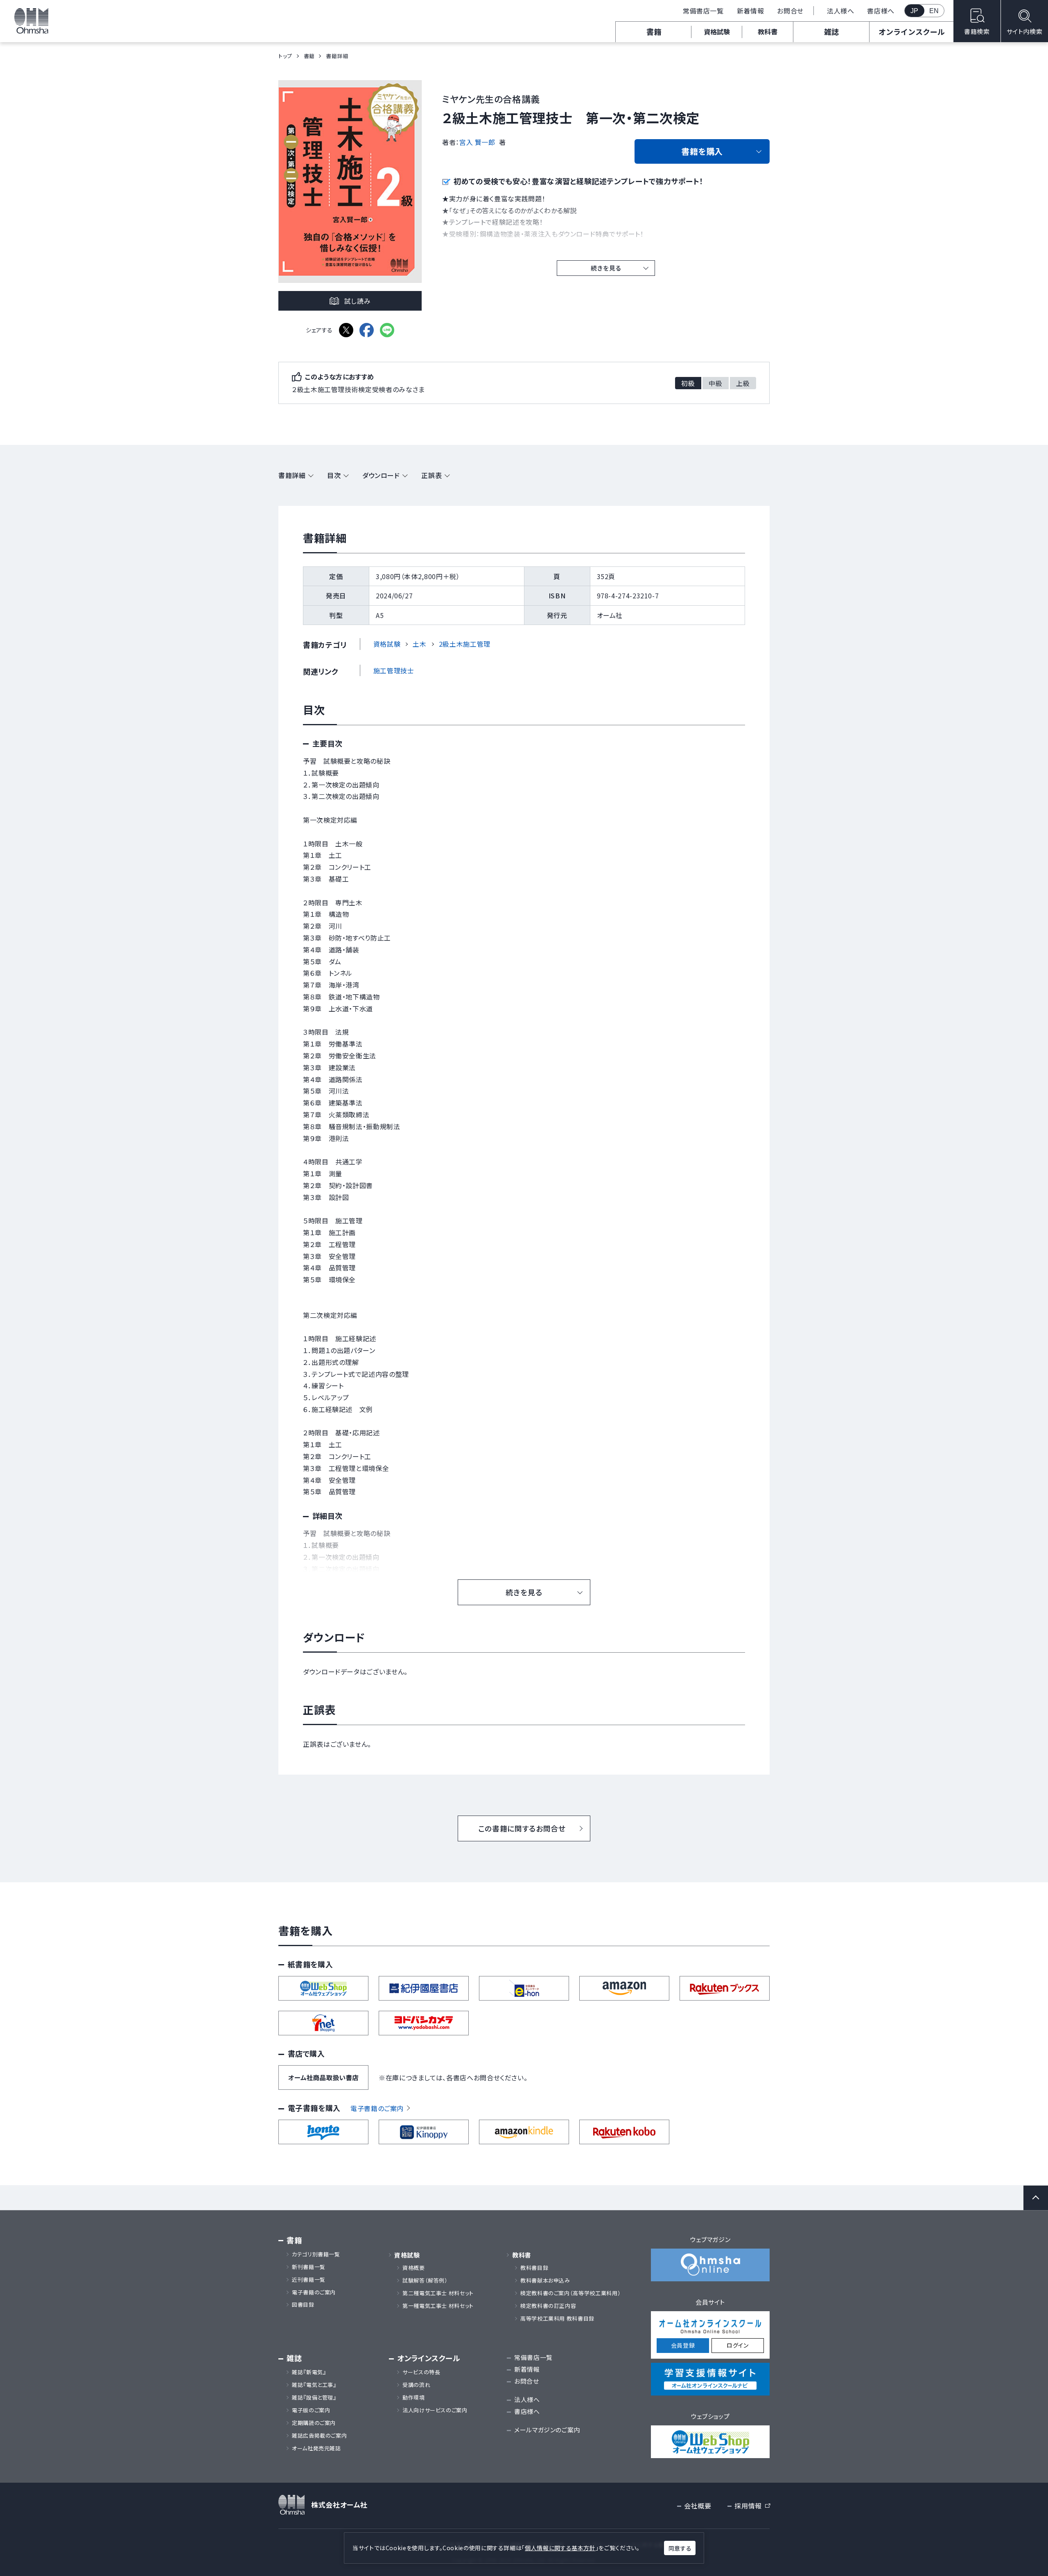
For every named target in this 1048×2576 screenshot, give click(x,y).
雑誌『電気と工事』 (314, 2385)
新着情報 (751, 11)
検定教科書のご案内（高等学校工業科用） (570, 2293)
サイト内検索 (1025, 31)
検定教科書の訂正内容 (548, 2306)
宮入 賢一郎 (477, 142)
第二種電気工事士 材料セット (438, 2293)
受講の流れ (416, 2385)
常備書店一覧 (703, 11)
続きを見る (606, 268)
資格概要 (414, 2268)
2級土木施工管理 (465, 644)
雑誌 (831, 32)
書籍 (654, 32)
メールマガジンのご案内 (547, 2430)
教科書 (768, 32)
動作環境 (414, 2398)
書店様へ (881, 11)
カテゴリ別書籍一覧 (316, 2254)
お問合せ (790, 11)
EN (934, 11)
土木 (419, 644)
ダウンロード (381, 475)
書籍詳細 (292, 475)
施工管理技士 (394, 670)
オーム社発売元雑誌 (316, 2448)
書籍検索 (977, 31)
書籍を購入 (702, 151)
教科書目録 (534, 2268)
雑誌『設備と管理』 (314, 2398)
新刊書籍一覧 (309, 2267)
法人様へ (841, 11)
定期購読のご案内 (314, 2423)
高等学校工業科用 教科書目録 (557, 2319)
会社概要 (698, 2506)
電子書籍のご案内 (377, 2108)
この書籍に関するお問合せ (522, 1828)
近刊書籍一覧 (309, 2280)
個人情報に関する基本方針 (560, 2548)
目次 (334, 475)
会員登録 (683, 2345)
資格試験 (717, 32)
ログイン (738, 2345)
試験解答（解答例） (425, 2281)
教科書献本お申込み (545, 2281)
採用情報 (752, 2506)
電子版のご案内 (311, 2410)
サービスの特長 (421, 2372)
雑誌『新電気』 (309, 2372)
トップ (285, 56)
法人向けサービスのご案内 (435, 2410)
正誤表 (431, 475)
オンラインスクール (912, 32)
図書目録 (303, 2305)
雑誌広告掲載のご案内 (322, 2436)
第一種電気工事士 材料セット (438, 2306)
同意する (680, 2548)
